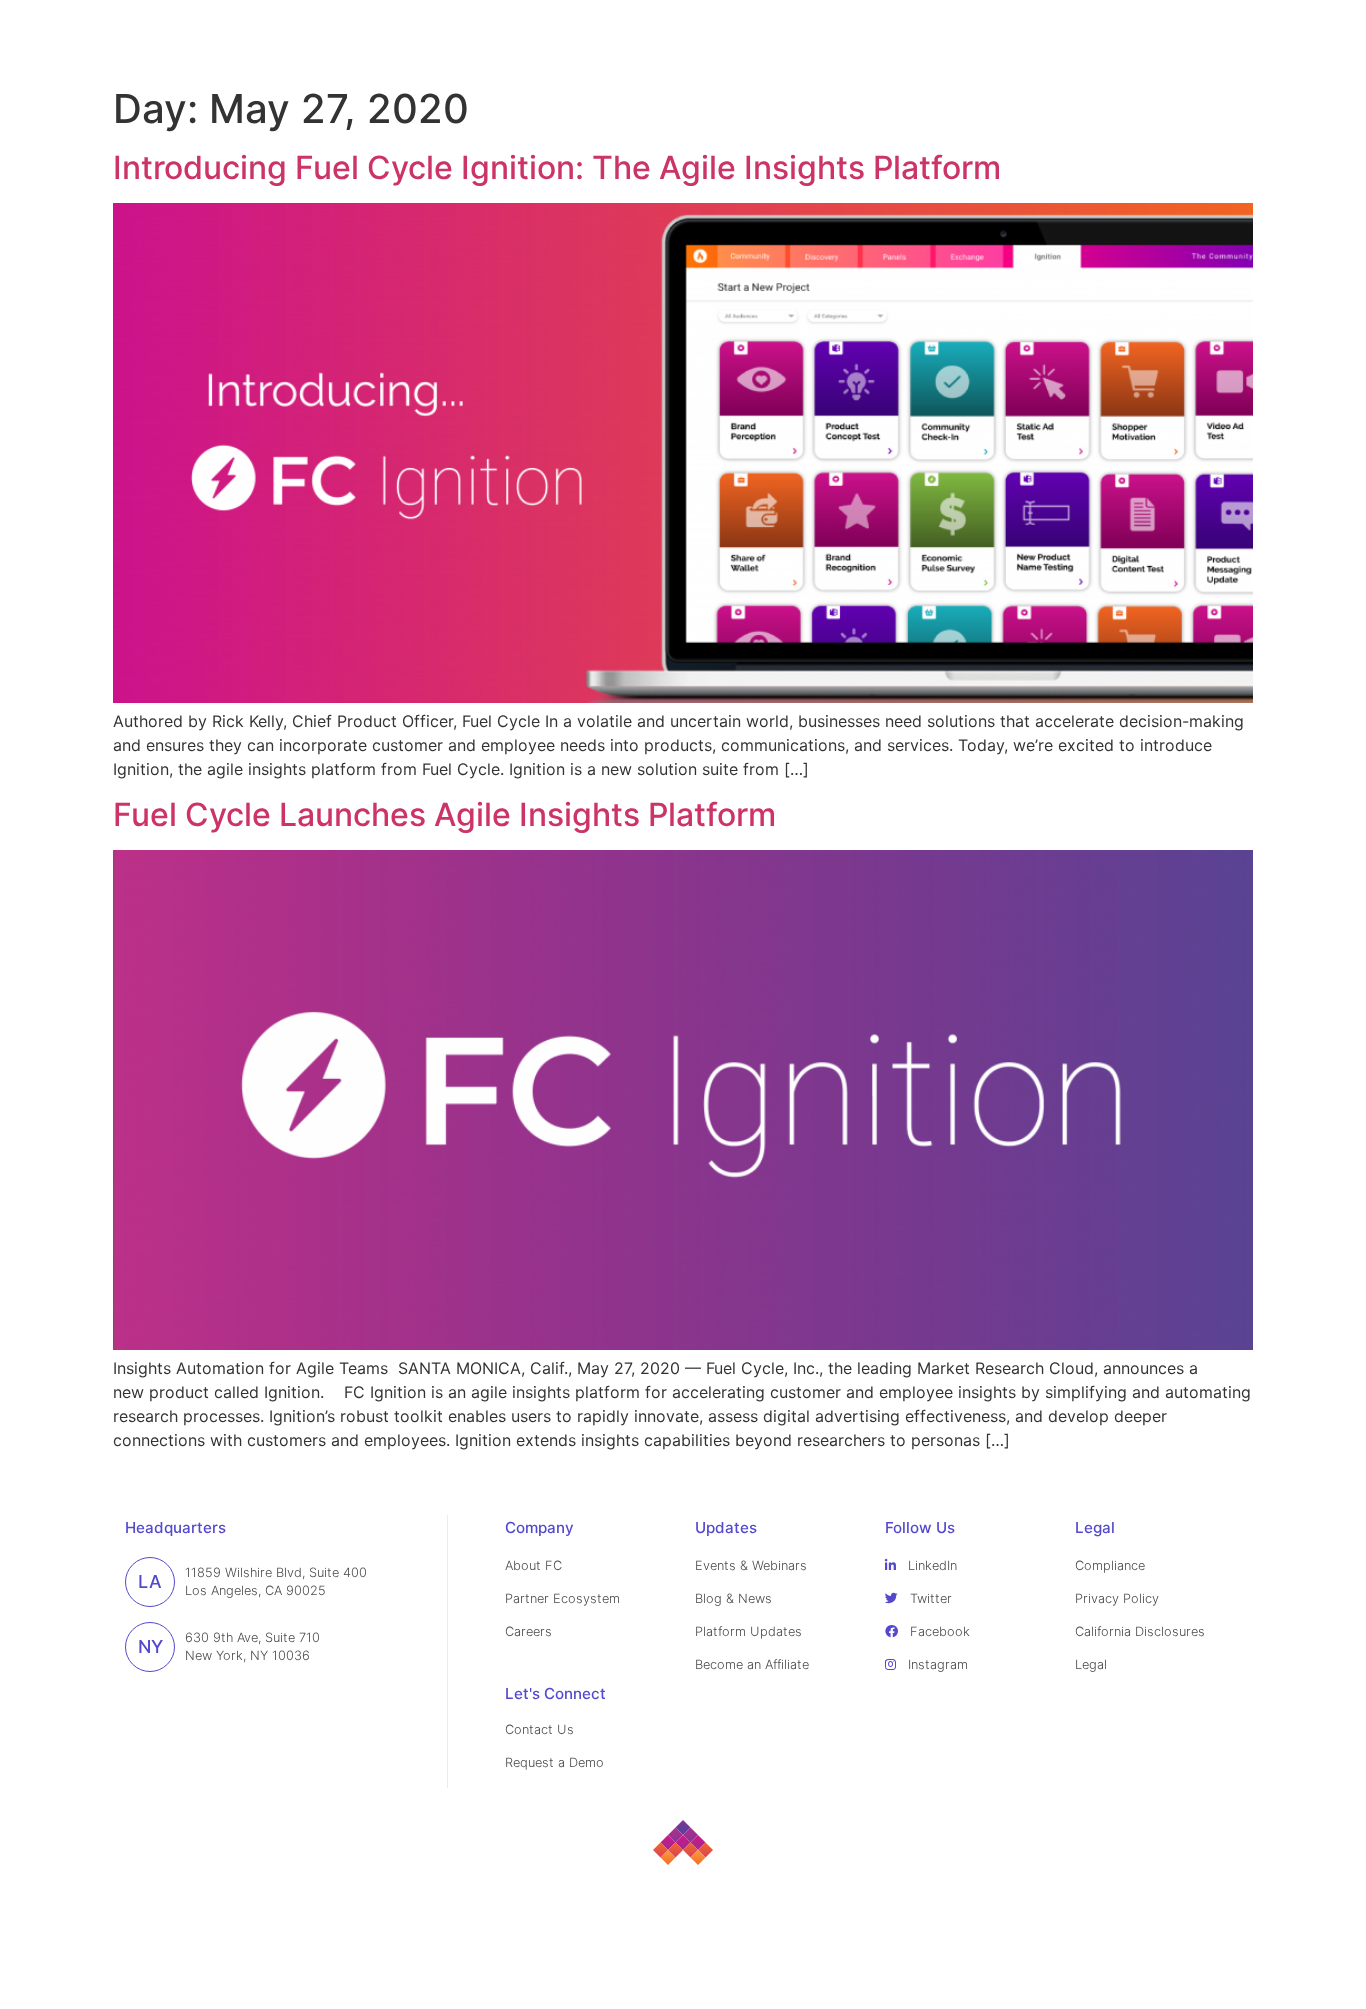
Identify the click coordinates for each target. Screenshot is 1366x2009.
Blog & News (733, 1598)
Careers (528, 1631)
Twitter (929, 1598)
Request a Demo (554, 1762)
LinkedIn (930, 1565)
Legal (1091, 1664)
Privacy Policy (1117, 1598)
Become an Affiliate (752, 1664)
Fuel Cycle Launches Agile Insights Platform (444, 814)
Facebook (938, 1631)
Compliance (1110, 1565)
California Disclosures (1140, 1631)
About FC (533, 1565)
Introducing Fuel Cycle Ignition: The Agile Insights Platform (557, 167)
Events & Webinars (751, 1565)
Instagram (936, 1664)
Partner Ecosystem (562, 1598)
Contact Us (539, 1729)
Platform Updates (748, 1631)
